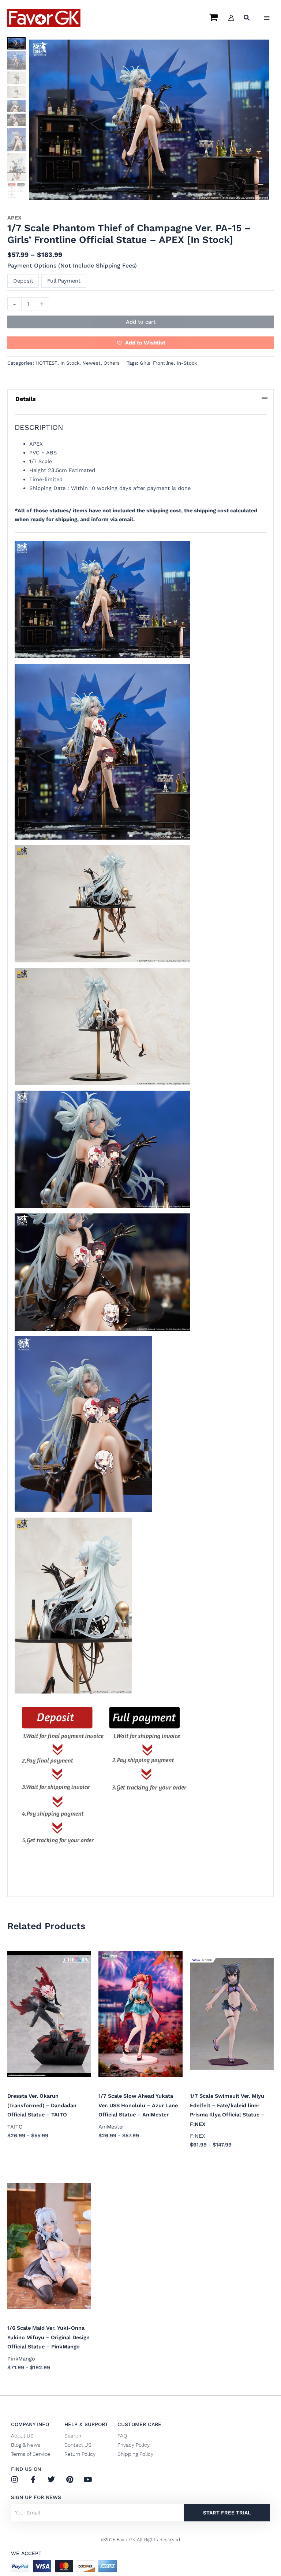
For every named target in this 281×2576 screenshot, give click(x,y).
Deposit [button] (23, 281)
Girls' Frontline (157, 363)
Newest (91, 363)
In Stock (70, 363)
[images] (149, 120)
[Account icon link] (231, 18)
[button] (247, 19)
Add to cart (141, 322)
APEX (14, 218)
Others (112, 363)
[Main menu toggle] (267, 18)
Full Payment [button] (64, 281)
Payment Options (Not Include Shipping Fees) (72, 266)
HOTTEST (46, 363)
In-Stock (187, 363)
